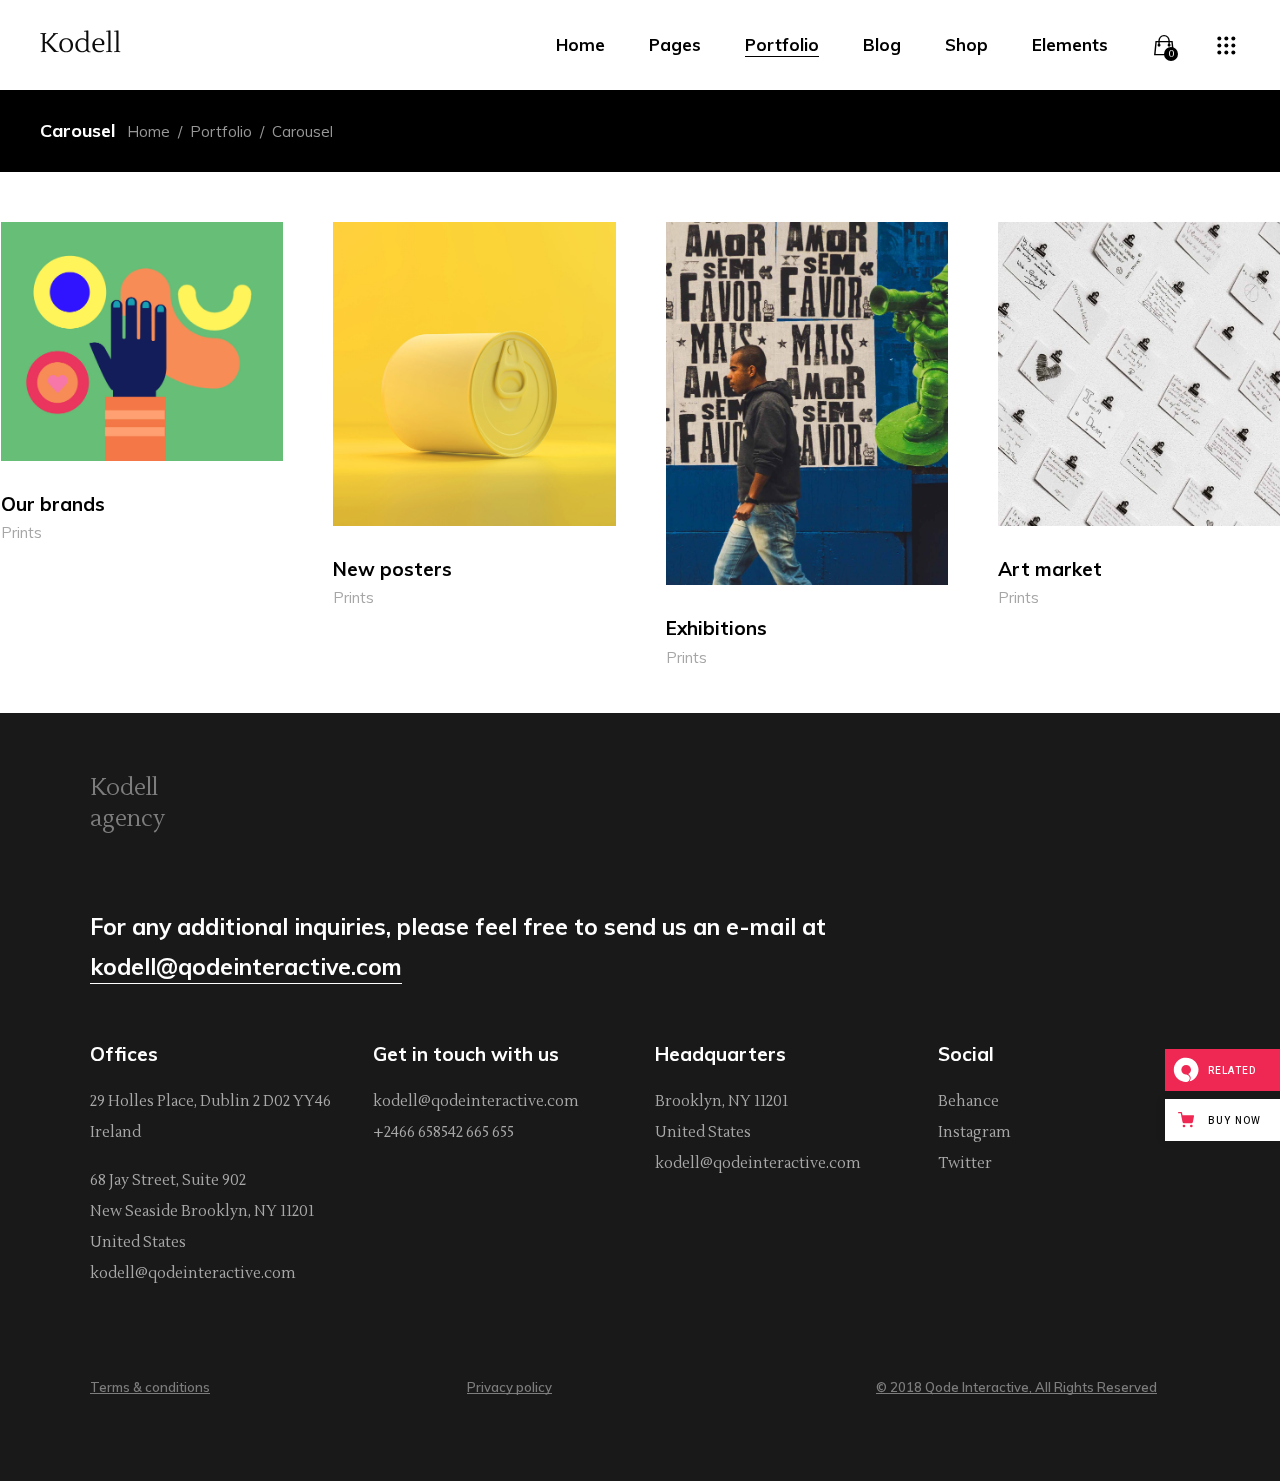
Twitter (965, 1163)
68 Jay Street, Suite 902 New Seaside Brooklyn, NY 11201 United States (202, 1211)
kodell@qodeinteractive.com (193, 1273)
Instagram (974, 1132)
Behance (968, 1101)
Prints (21, 532)
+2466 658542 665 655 (443, 1132)
